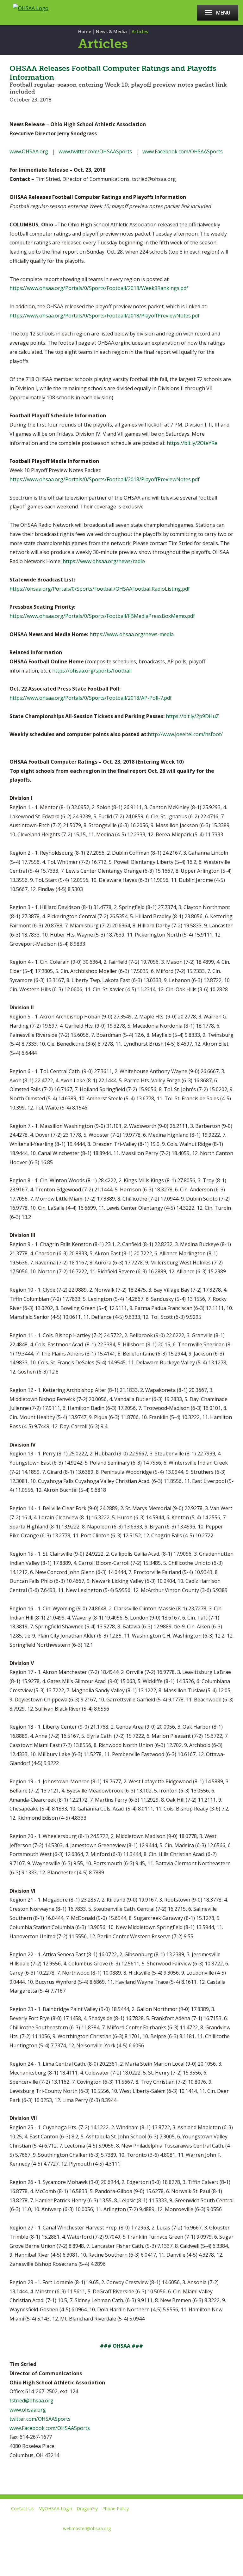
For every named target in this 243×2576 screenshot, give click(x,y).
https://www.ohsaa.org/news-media (132, 634)
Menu (223, 13)
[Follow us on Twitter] (28, 2544)
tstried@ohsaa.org (31, 2401)
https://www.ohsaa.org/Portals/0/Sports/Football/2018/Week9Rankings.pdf (99, 288)
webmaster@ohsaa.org (87, 2528)
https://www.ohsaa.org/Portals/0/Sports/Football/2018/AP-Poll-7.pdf (91, 698)
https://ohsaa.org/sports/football (92, 671)
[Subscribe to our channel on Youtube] (50, 2544)
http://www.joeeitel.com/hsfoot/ (185, 734)
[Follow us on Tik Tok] (95, 2544)
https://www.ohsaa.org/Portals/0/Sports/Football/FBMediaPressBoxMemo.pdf (102, 616)
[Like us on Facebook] (8, 2544)
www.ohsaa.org (28, 2410)
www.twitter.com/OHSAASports (95, 151)
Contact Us (22, 2508)
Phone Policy (115, 2508)
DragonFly (87, 2508)
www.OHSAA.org (29, 151)
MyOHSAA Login (55, 2508)
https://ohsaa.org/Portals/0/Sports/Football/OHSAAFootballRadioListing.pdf (100, 589)
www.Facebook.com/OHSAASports (183, 151)
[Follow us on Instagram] (73, 2544)
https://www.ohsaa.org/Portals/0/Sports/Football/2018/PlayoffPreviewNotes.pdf (105, 316)
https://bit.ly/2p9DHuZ (192, 716)
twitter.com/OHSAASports (40, 2419)
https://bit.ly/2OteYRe (192, 443)
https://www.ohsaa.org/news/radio (104, 561)
